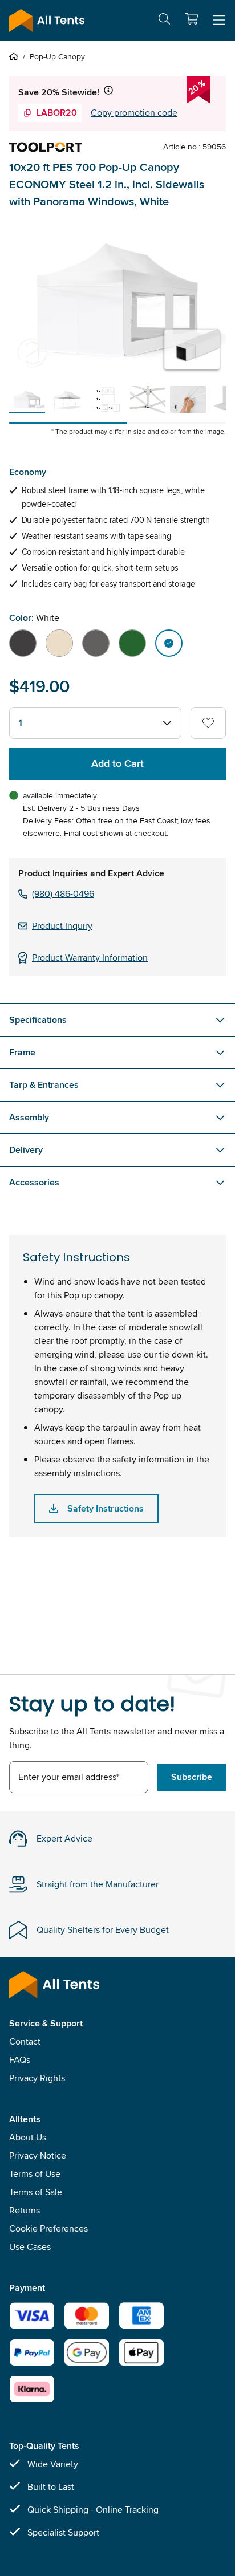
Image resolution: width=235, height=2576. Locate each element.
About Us (28, 2137)
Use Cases (30, 2247)
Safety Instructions (106, 1508)
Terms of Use (35, 2174)
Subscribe (192, 1777)
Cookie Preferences (48, 2228)
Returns (25, 2210)
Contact (25, 2041)
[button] (192, 19)
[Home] (16, 56)
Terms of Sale (36, 2192)
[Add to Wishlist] (208, 723)
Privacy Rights (37, 2078)
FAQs (20, 2060)
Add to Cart (117, 763)
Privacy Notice (38, 2156)
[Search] (164, 21)
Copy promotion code (134, 113)
